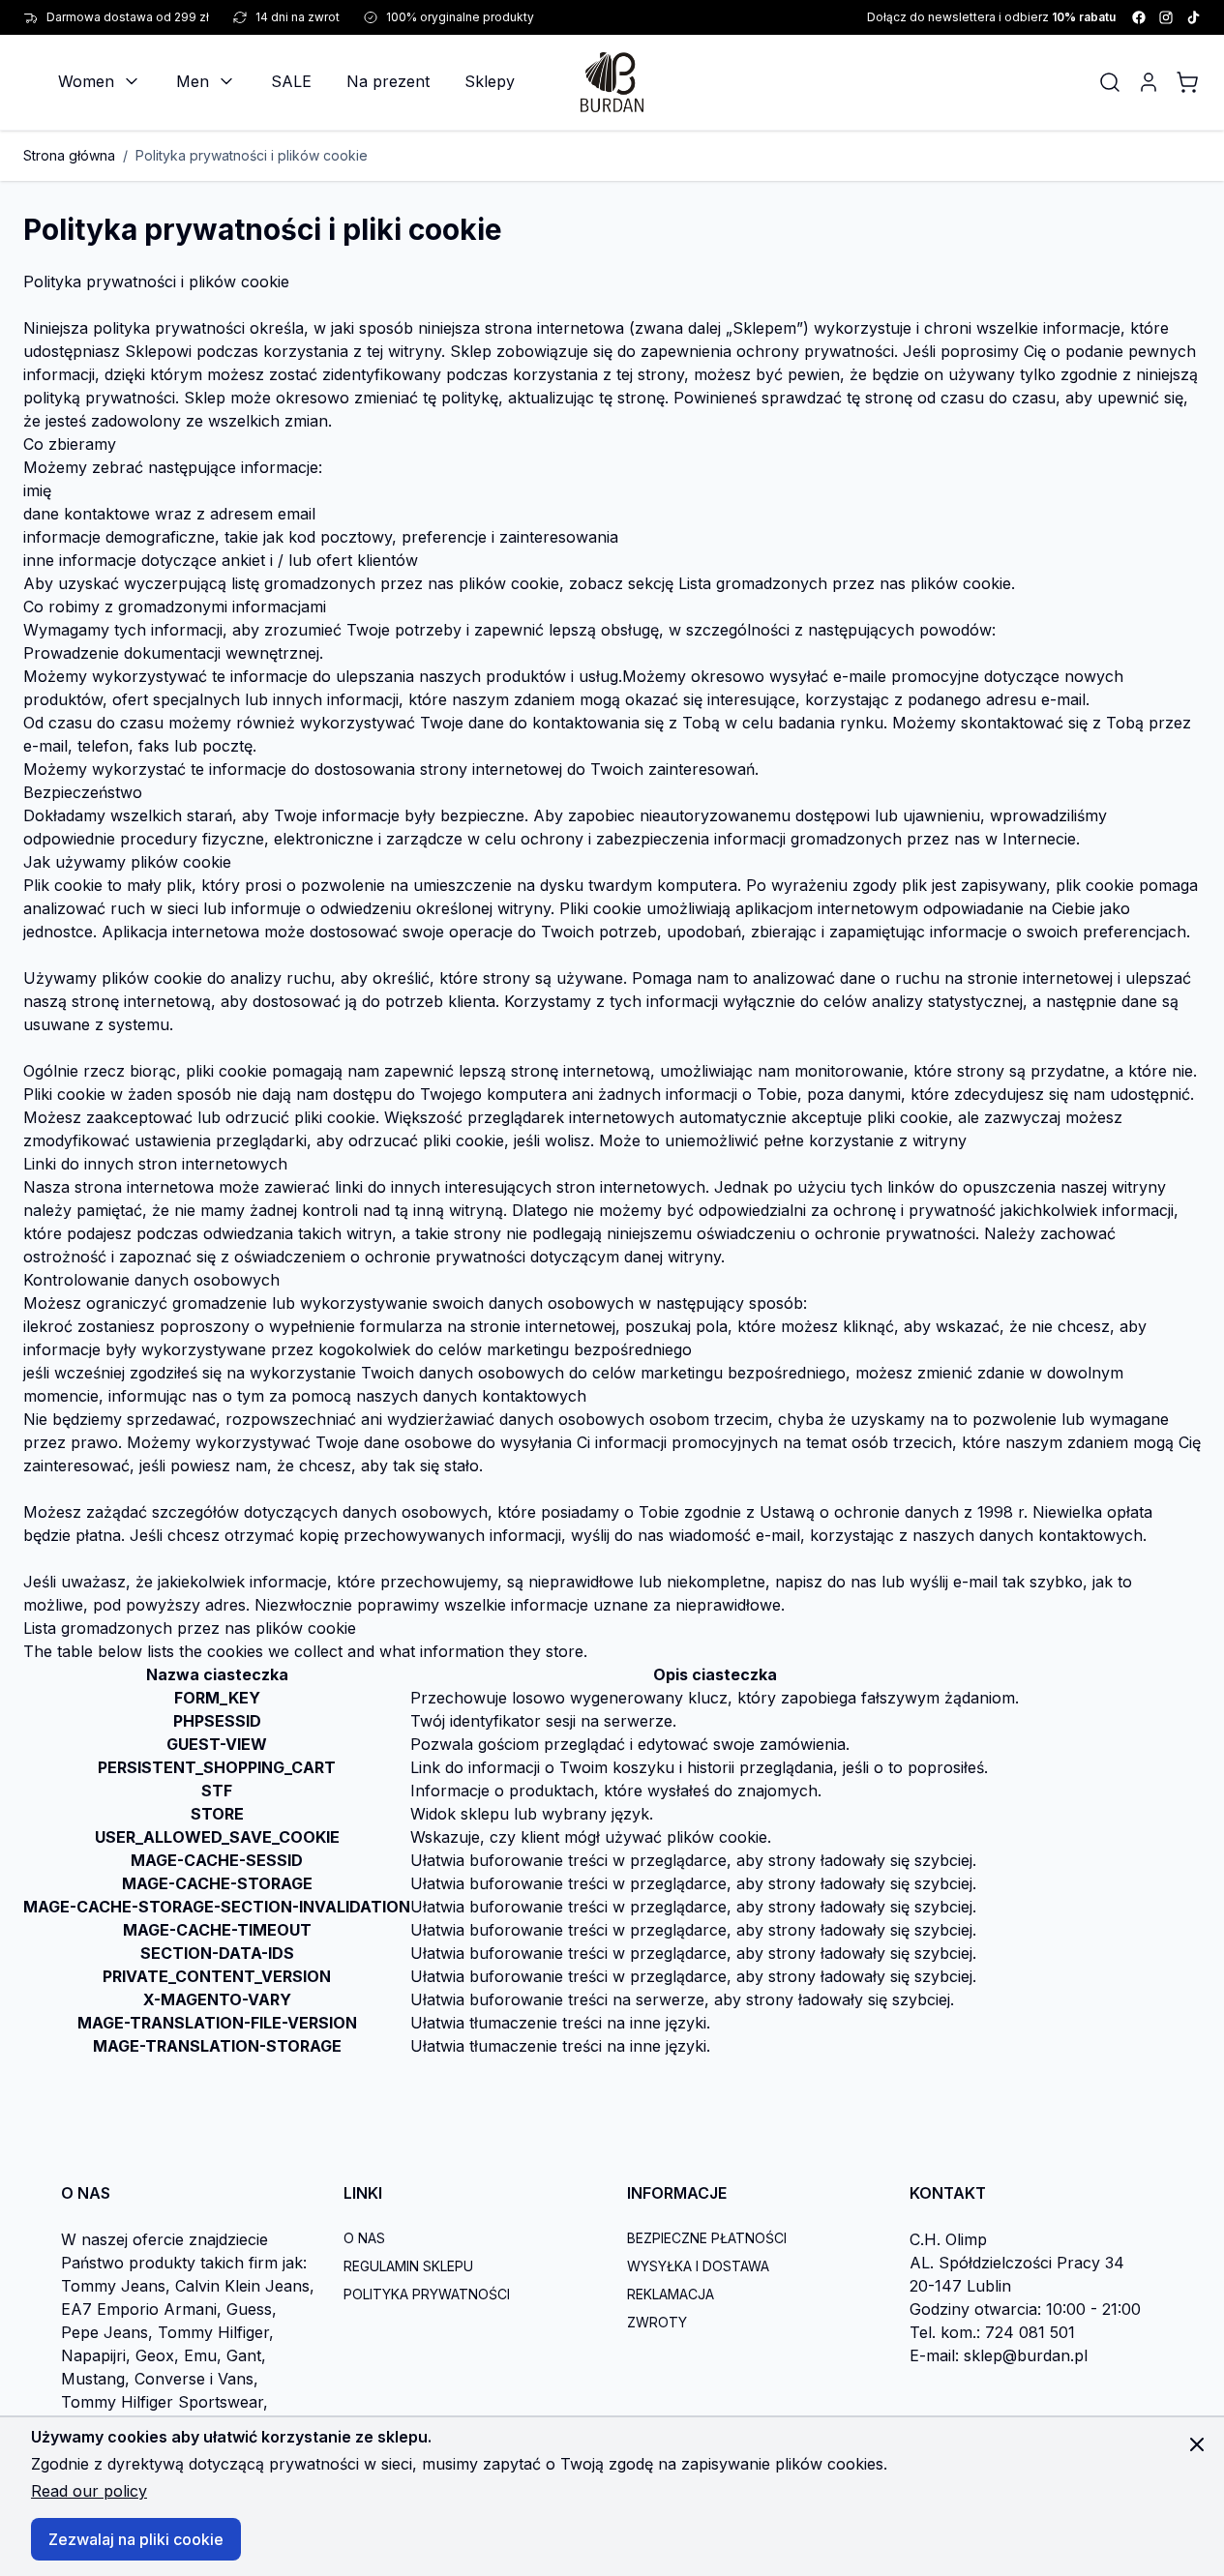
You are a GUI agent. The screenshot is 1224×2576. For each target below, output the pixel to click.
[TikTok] (1193, 17)
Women (86, 81)
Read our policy (89, 2491)
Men (193, 81)
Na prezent (388, 81)
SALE (291, 81)
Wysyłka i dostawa (698, 2266)
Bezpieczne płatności (707, 2238)
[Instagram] (1166, 17)
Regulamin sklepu (408, 2266)
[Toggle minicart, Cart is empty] (1187, 82)
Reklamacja (671, 2294)
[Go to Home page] (612, 82)
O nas (364, 2238)
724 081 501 (1030, 2332)
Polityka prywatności (427, 2294)
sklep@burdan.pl (1026, 2355)
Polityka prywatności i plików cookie (252, 155)
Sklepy (490, 81)
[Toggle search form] (1110, 82)
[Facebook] (1139, 17)
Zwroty (657, 2322)
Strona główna (69, 155)
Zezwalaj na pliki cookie (136, 2539)
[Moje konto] (1149, 82)
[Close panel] (1197, 2444)
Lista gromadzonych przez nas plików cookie (845, 583)
